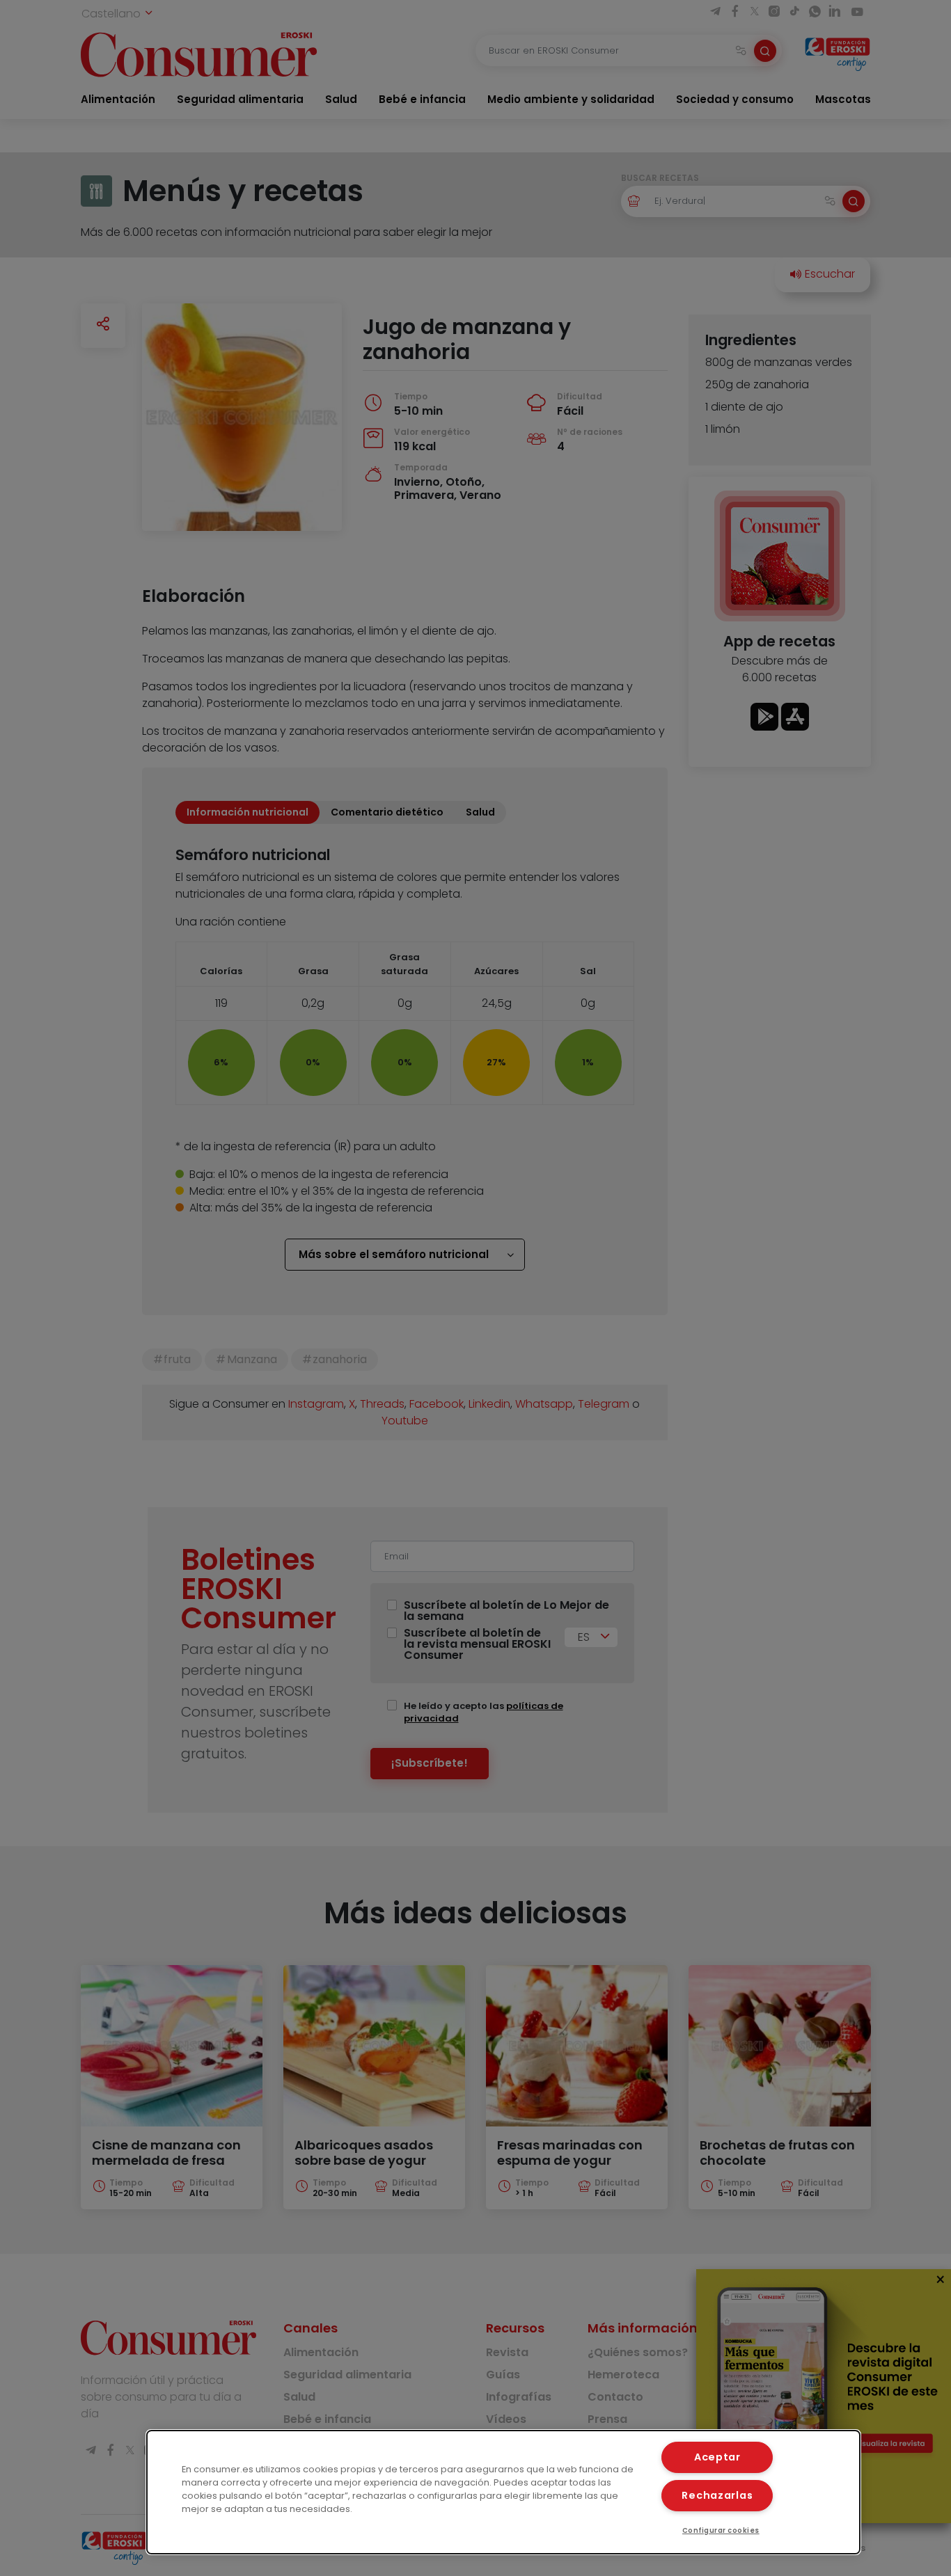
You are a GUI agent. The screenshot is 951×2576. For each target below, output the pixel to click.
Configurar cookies (721, 2530)
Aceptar (717, 2457)
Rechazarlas (717, 2495)
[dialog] (504, 2492)
